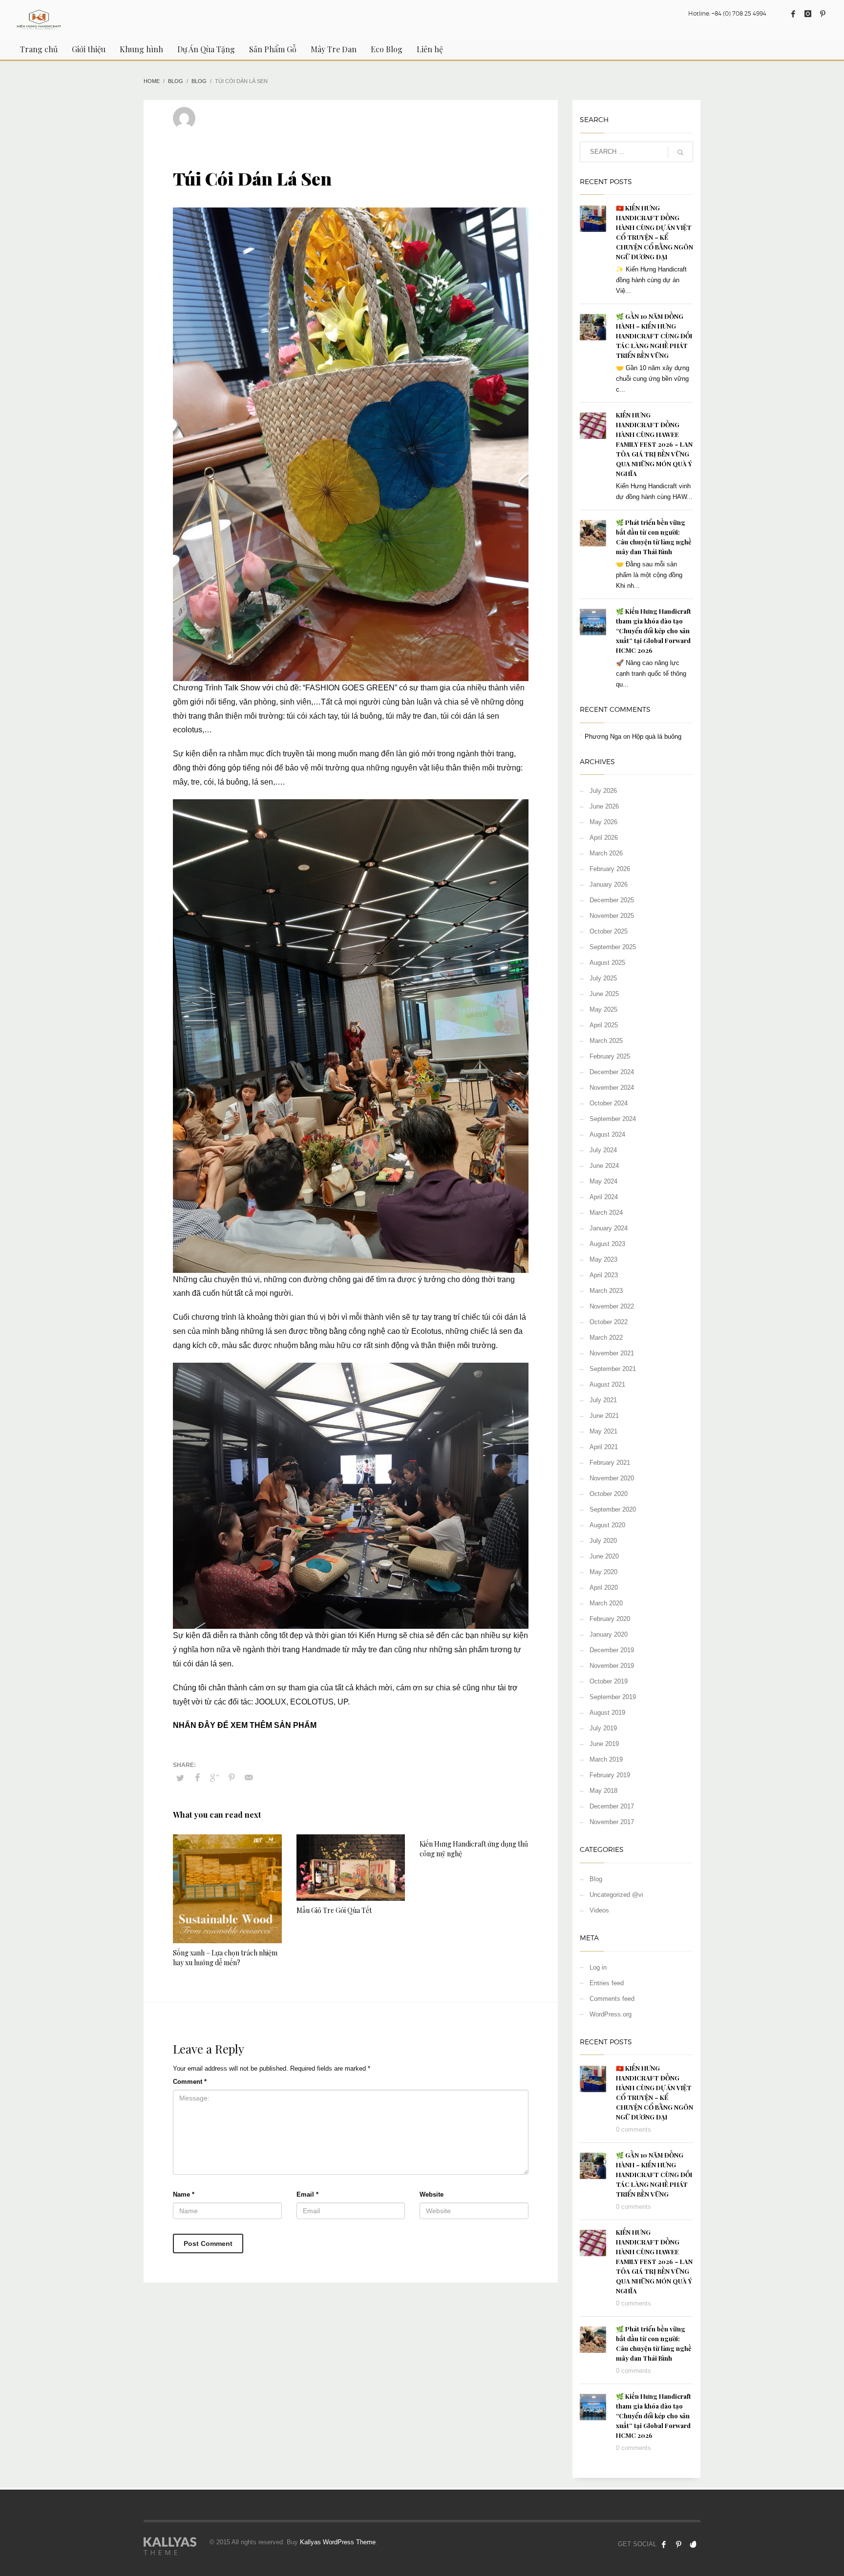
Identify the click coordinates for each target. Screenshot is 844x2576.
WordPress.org (611, 2014)
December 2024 (612, 1072)
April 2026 (604, 838)
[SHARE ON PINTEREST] (232, 1778)
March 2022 (606, 1338)
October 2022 (609, 1322)
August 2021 (607, 1384)
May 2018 (603, 1791)
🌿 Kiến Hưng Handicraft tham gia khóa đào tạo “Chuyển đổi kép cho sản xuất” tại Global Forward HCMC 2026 (654, 631)
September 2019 (613, 1697)
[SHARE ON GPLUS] (214, 1778)
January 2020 (609, 1634)
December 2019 (612, 1650)
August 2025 (607, 963)
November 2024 (612, 1088)
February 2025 (610, 1056)
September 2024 (613, 1119)
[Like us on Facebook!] (664, 2544)
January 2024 (609, 1228)
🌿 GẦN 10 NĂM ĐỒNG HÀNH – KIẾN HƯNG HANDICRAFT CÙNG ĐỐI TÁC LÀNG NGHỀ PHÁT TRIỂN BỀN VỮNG (654, 336)
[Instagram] (808, 14)
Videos (599, 1910)
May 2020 (603, 1572)
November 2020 (612, 1478)
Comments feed (612, 1999)
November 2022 (612, 1306)
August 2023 (607, 1244)
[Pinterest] (823, 14)
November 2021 (612, 1353)
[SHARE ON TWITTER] (180, 1778)
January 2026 (609, 884)
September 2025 (613, 947)
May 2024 (603, 1181)
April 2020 (604, 1588)
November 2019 (612, 1666)
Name (184, 2194)
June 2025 (604, 994)
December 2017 (612, 1806)
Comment (190, 2082)
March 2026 (606, 853)
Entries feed (607, 1983)
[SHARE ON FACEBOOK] (197, 1778)
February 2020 (610, 1619)
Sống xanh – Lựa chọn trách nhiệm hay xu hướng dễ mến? (225, 1958)
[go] (680, 152)
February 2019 (610, 1775)
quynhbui (219, 114)
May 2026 (603, 822)
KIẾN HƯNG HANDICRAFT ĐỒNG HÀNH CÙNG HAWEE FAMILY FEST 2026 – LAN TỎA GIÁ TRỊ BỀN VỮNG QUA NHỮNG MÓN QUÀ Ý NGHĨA (654, 444)
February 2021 (610, 1463)
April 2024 (604, 1197)
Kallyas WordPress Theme (338, 2542)
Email (307, 2194)
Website (432, 2194)
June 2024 (604, 1166)
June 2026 (604, 806)
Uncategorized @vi (616, 1895)
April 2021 (604, 1447)
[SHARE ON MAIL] (249, 1778)
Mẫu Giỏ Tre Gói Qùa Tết (334, 1910)
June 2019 (604, 1744)
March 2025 (606, 1041)
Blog (311, 123)
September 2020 (613, 1509)
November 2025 (612, 916)
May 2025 (603, 1009)
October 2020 (609, 1494)
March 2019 (606, 1759)
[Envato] (693, 2544)
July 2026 (603, 791)
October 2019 (609, 1681)
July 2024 (603, 1150)
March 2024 (606, 1213)
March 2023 (606, 1291)
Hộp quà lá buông (657, 737)
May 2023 (603, 1259)
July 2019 (603, 1728)
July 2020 (603, 1541)
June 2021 (604, 1416)
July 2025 (603, 978)
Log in (598, 1967)
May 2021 (603, 1431)
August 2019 (607, 1713)
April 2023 (604, 1275)
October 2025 (609, 931)
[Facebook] (793, 14)
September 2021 (613, 1369)
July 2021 (603, 1400)
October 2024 (609, 1103)
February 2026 (610, 869)
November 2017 (612, 1822)
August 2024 (607, 1134)
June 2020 (604, 1556)
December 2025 (612, 900)
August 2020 (607, 1525)
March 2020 (606, 1603)
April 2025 (604, 1025)
